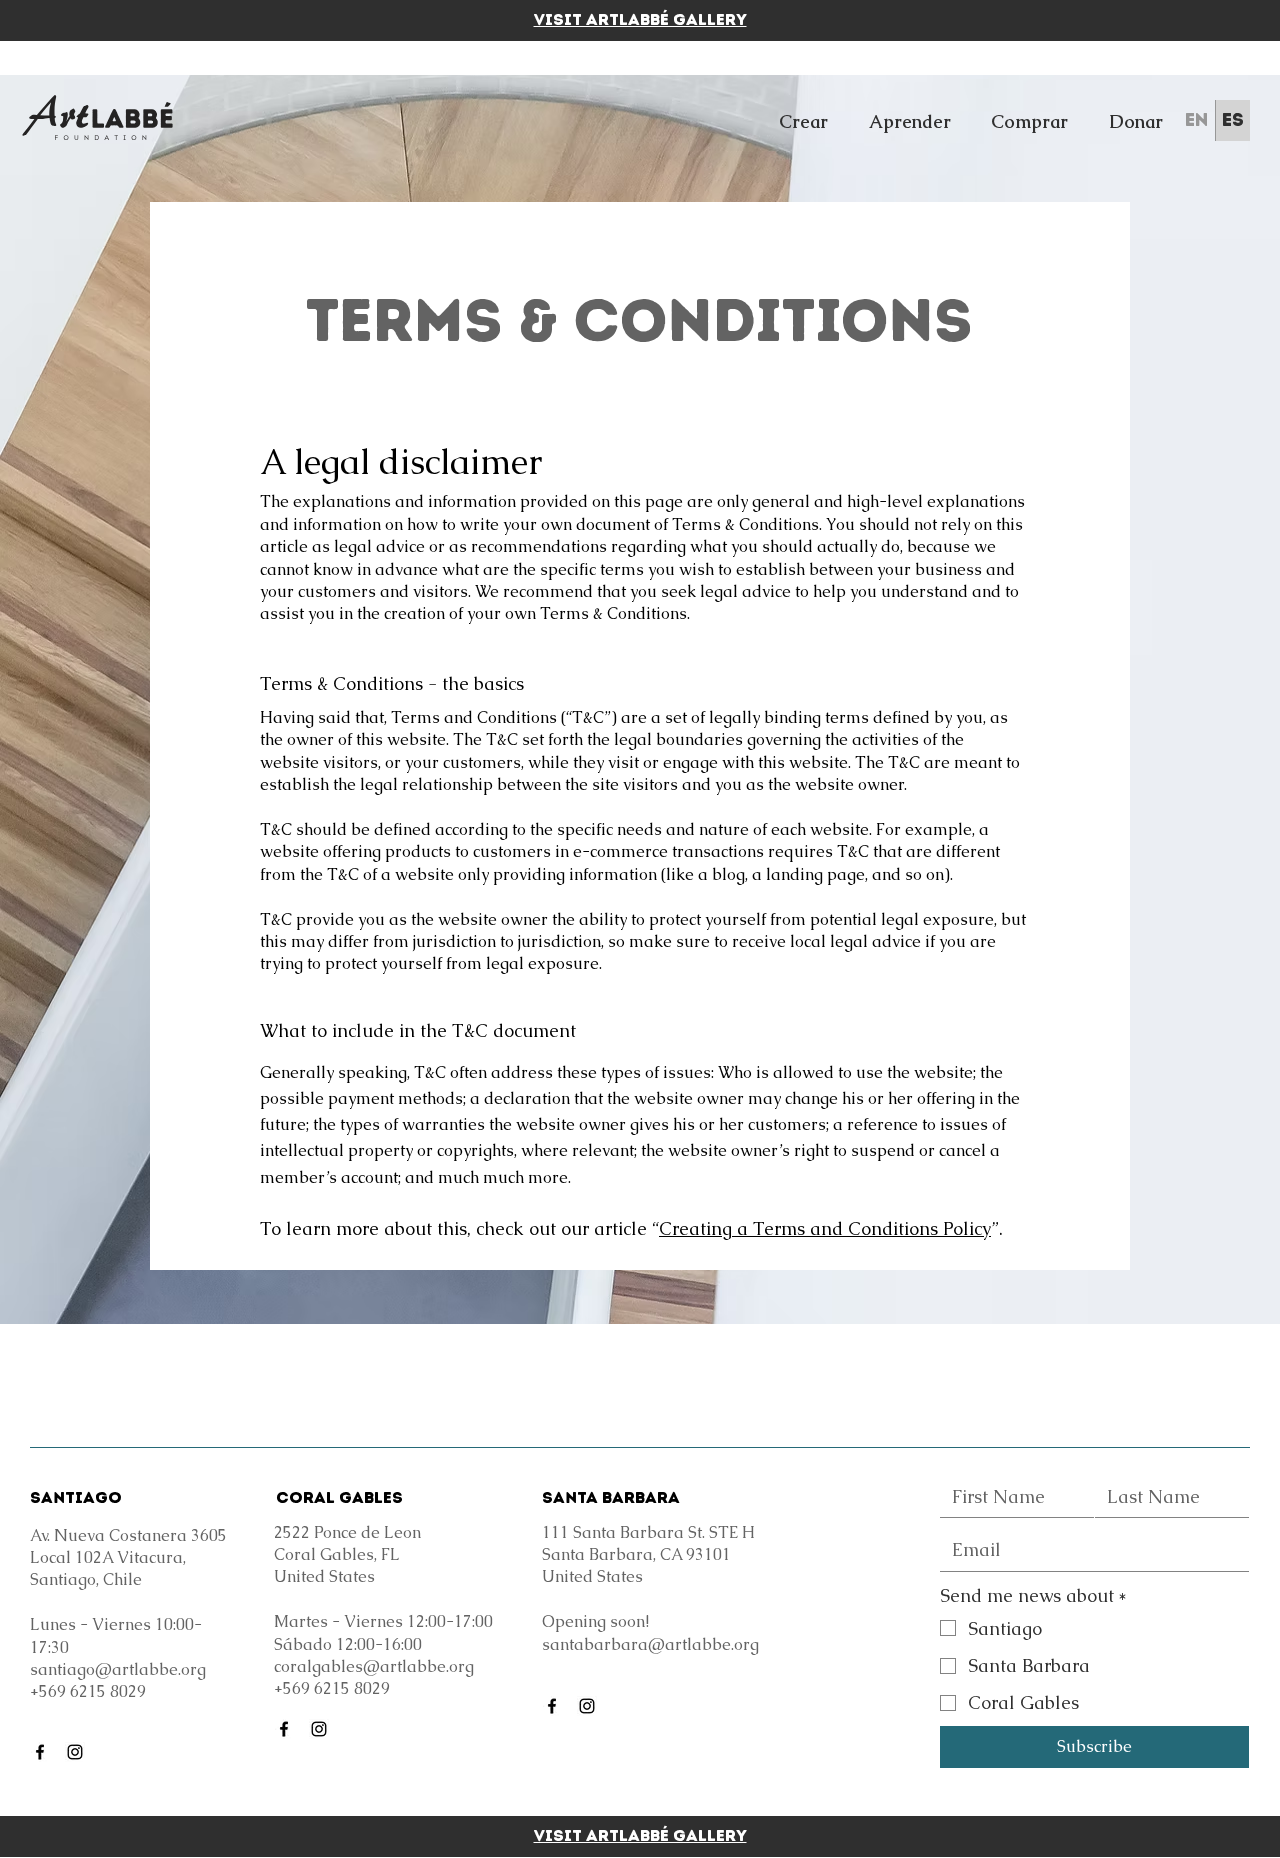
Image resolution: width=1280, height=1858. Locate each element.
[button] (804, 121)
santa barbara (611, 1497)
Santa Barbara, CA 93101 (636, 1554)
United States (592, 1576)
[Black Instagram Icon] (75, 1752)
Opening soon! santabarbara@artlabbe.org (650, 1632)
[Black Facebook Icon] (40, 1752)
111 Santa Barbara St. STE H (648, 1532)
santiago (76, 1497)
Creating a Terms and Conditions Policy (825, 1228)
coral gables (339, 1497)
